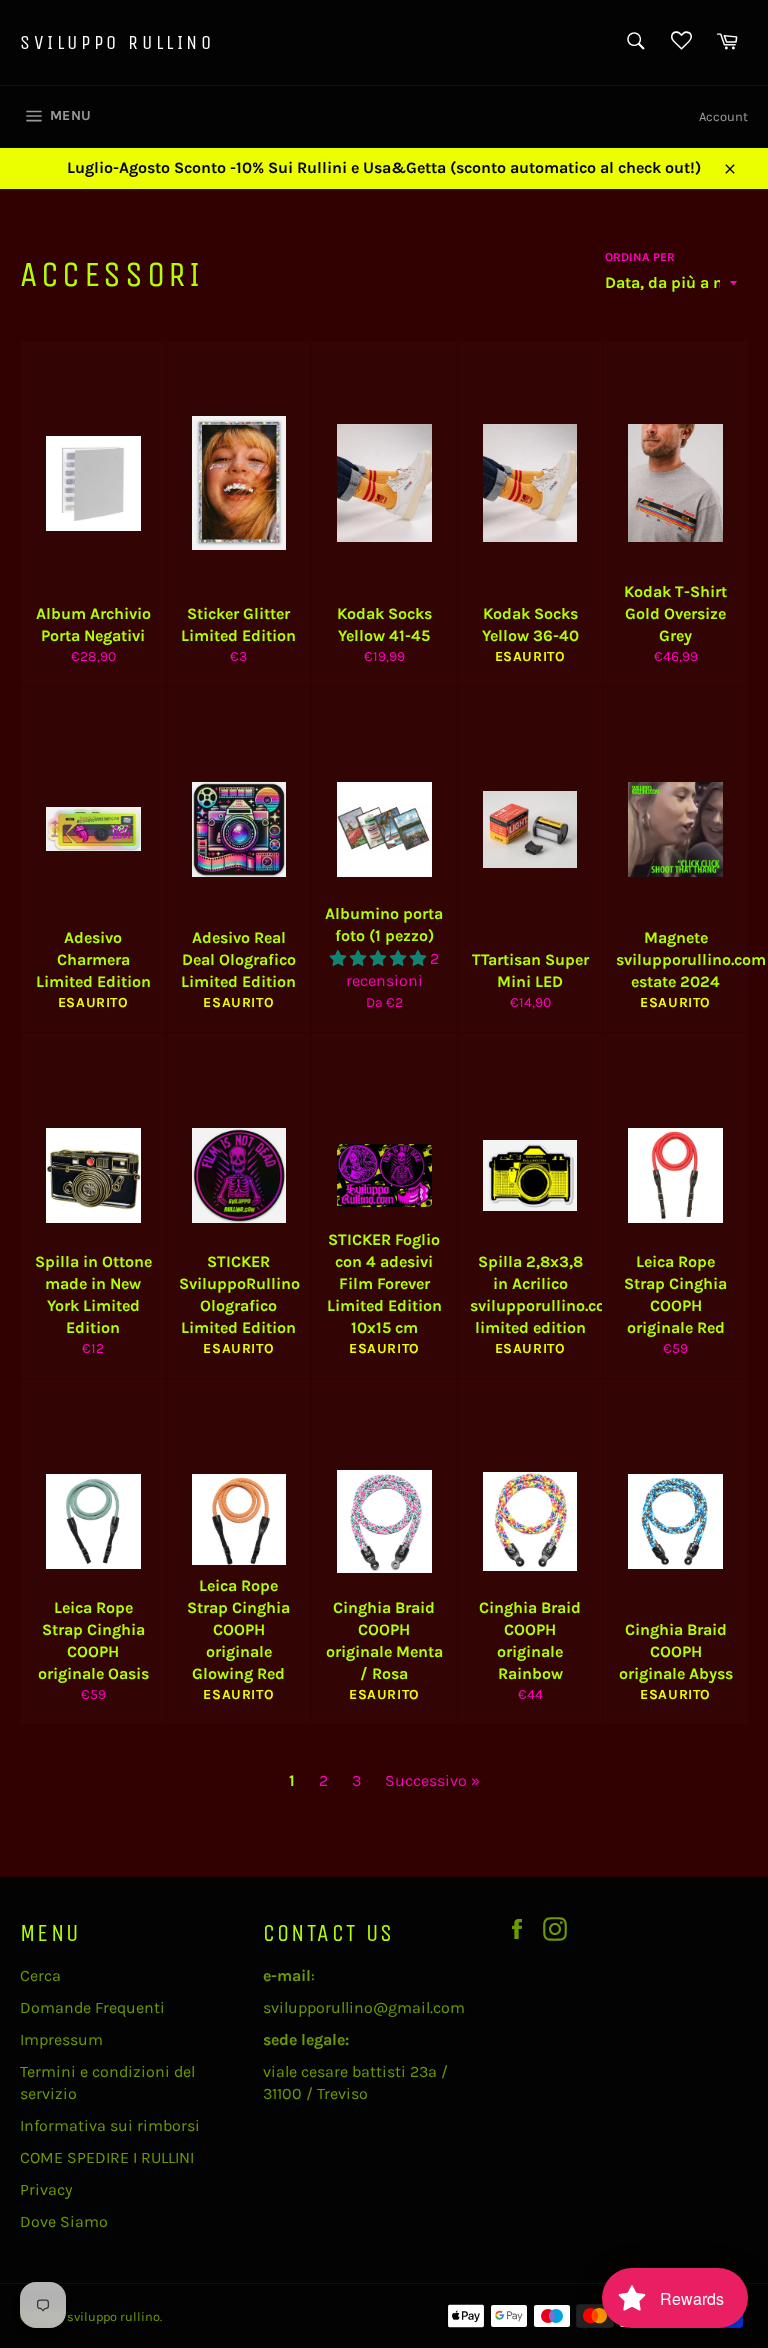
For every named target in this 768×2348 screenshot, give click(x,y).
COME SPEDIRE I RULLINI (107, 2157)
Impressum (61, 2039)
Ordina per (640, 257)
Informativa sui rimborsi (110, 2125)
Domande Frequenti (92, 2007)
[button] (380, 958)
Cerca (40, 1975)
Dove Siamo (64, 2221)
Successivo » (432, 1780)
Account (723, 116)
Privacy (46, 2189)
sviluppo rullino (117, 42)
